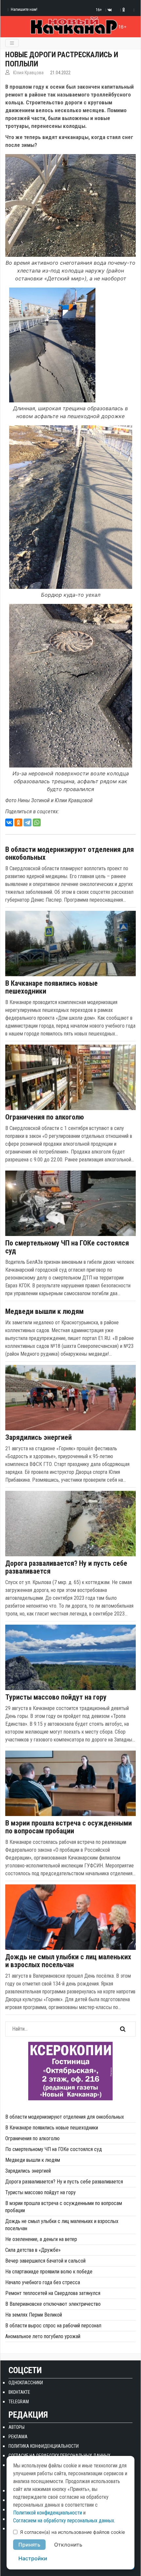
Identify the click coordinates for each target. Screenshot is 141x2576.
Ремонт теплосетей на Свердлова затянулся (53, 2293)
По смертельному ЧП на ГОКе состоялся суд (67, 1247)
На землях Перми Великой (34, 2315)
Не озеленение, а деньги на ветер (41, 2239)
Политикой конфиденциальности (48, 2513)
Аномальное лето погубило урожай (43, 2336)
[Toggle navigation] (12, 43)
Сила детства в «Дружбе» (33, 2250)
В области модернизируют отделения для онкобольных (70, 854)
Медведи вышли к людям (44, 1312)
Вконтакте (19, 2392)
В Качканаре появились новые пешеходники (51, 987)
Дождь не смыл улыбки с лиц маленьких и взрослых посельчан (68, 1961)
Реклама (18, 2437)
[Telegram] (28, 822)
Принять (29, 2545)
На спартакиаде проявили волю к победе (49, 2272)
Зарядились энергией (39, 1438)
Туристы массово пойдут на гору (56, 1697)
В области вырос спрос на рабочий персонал (53, 2326)
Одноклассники (26, 2383)
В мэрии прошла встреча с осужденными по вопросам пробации (69, 1827)
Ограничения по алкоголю (45, 1117)
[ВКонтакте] (9, 822)
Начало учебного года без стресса (43, 2282)
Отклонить (68, 2545)
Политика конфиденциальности (44, 2446)
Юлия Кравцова (28, 73)
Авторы (17, 2427)
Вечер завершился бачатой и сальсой (45, 2261)
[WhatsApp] (37, 822)
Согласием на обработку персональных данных (64, 2521)
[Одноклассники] (18, 822)
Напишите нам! (24, 9)
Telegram (19, 2402)
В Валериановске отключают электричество (53, 2304)
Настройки (33, 2558)
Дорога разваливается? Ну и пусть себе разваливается (66, 1567)
